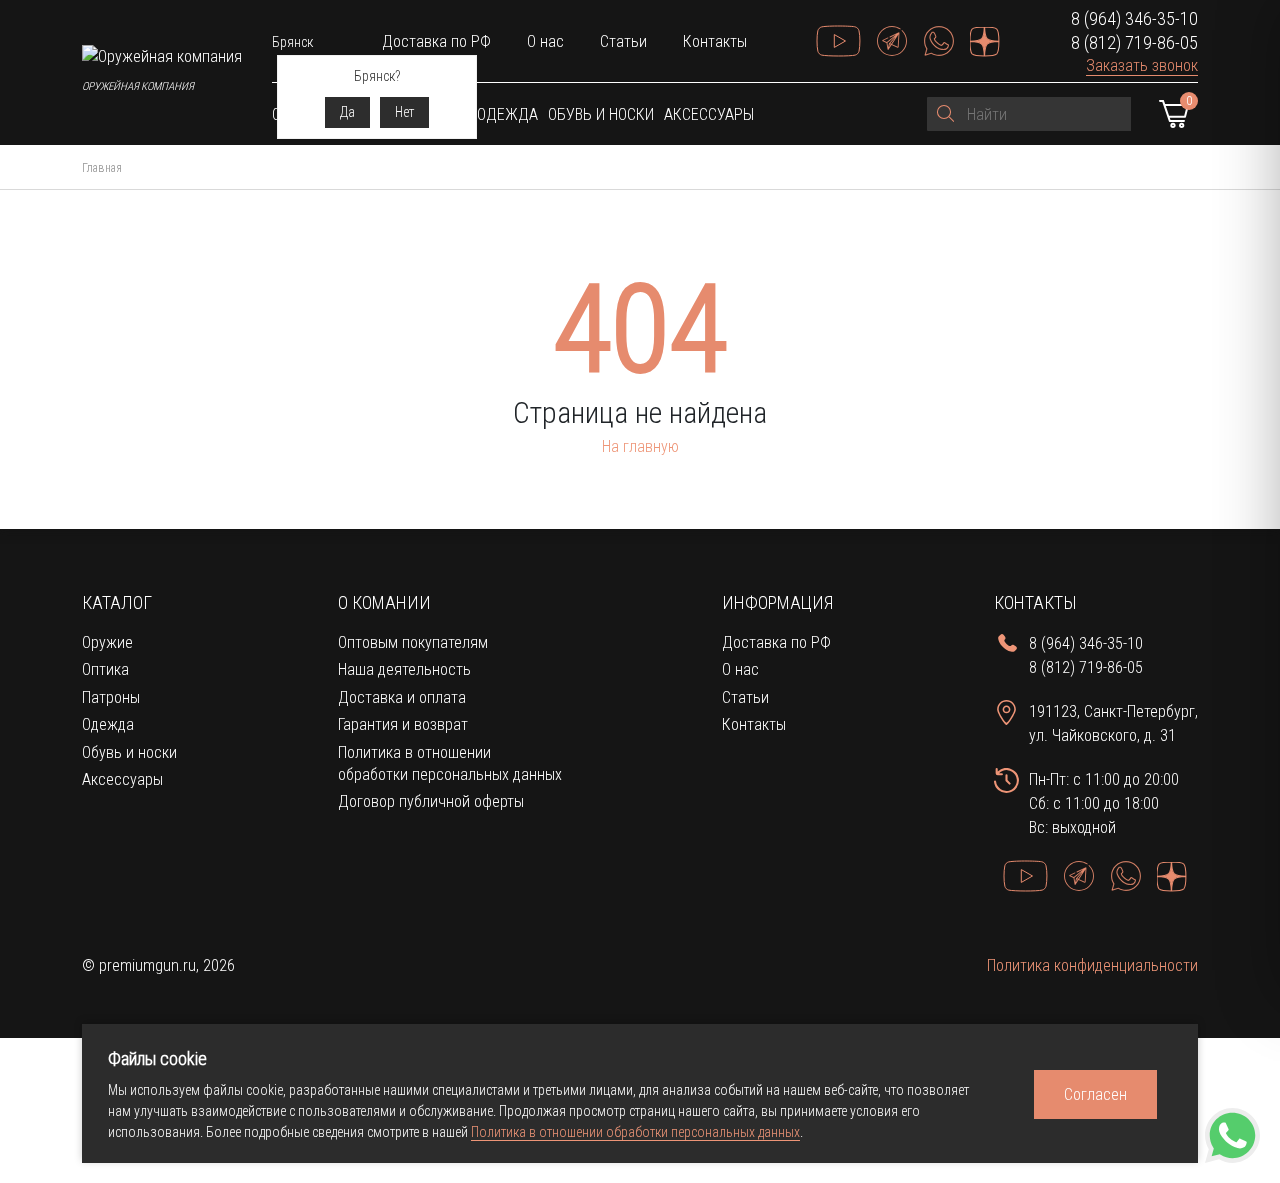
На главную (640, 446)
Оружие (107, 642)
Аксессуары (709, 114)
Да (347, 112)
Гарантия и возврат (403, 724)
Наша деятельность (404, 669)
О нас (545, 41)
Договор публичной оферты (431, 801)
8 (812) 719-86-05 (1134, 42)
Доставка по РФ (436, 41)
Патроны (111, 697)
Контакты (715, 41)
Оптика (105, 669)
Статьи (623, 41)
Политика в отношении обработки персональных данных (635, 1132)
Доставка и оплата (402, 697)
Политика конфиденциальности (1092, 965)
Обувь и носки (601, 114)
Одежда (507, 114)
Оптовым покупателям (413, 642)
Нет (404, 112)
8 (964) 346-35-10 (1134, 18)
